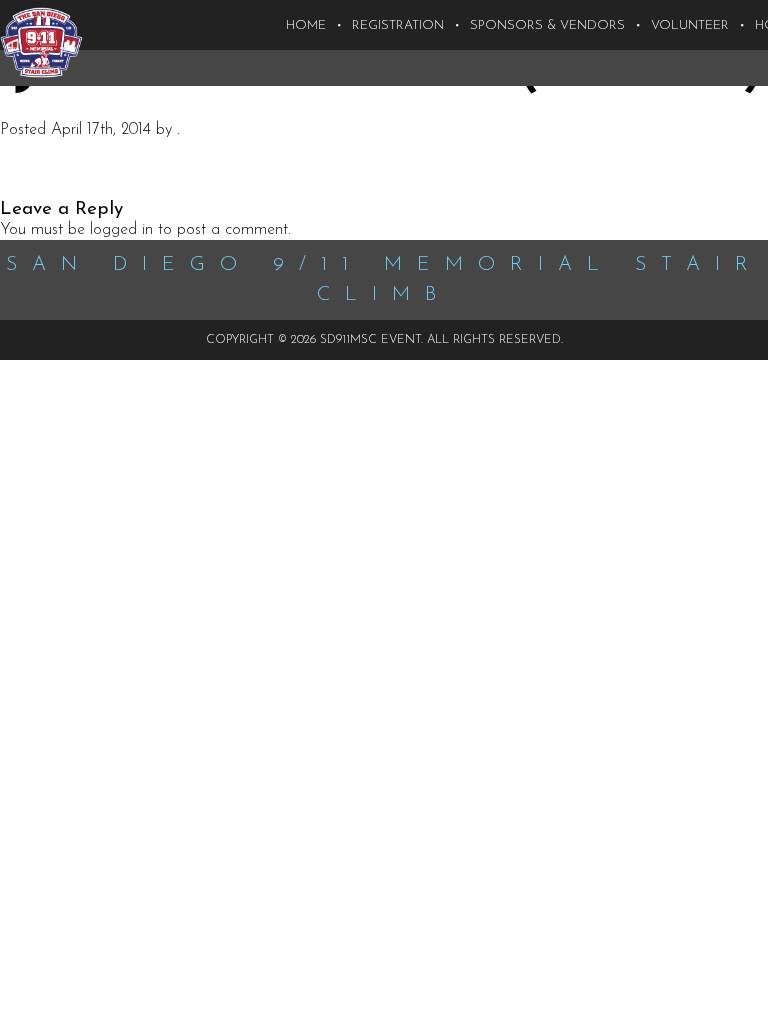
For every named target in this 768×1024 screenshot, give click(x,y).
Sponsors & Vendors (547, 25)
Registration (398, 25)
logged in (121, 230)
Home (306, 25)
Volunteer (690, 25)
